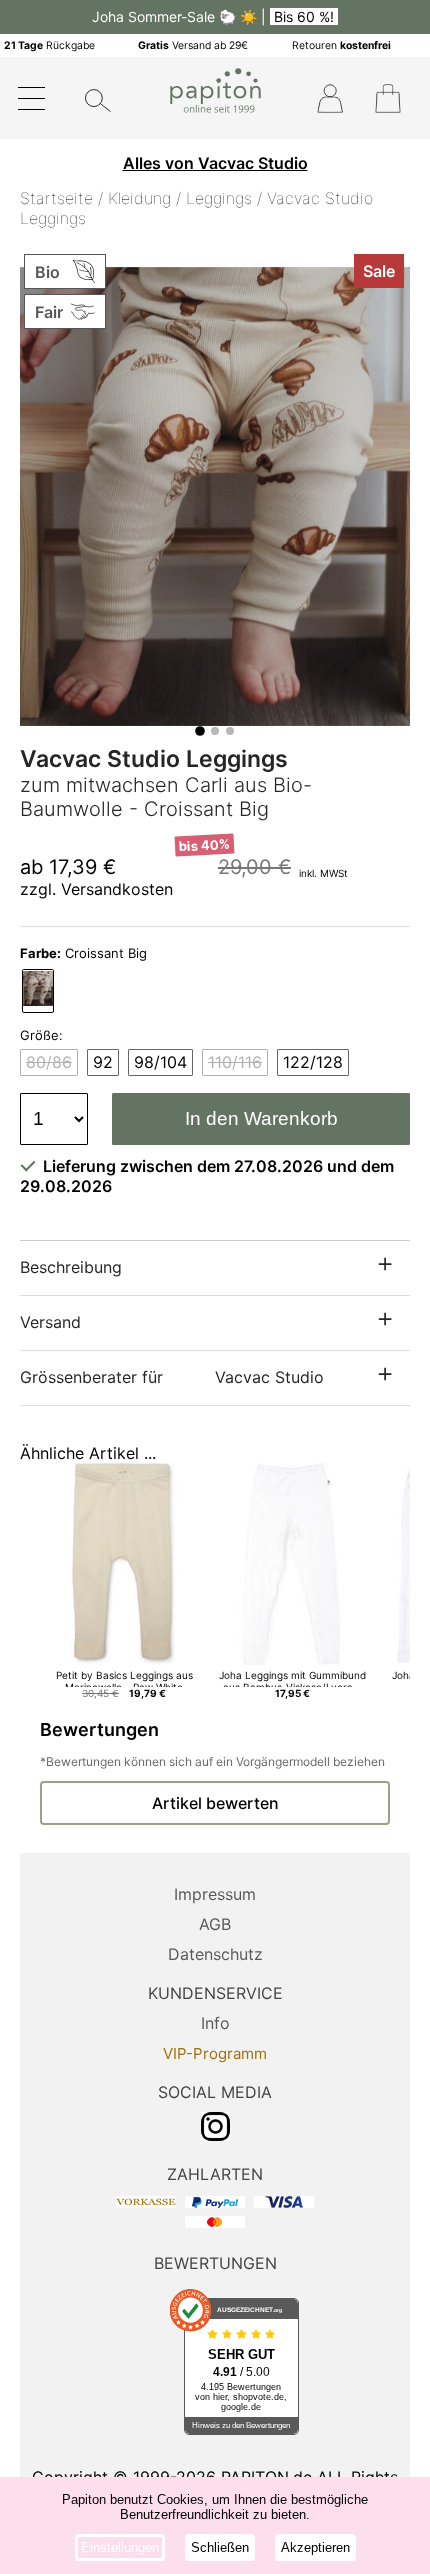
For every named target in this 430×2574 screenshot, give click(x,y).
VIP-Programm (215, 2053)
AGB (215, 1924)
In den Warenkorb (261, 1118)
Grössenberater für (172, 1377)
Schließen (220, 2547)
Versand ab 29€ (193, 45)
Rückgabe (49, 45)
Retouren (341, 45)
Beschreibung (71, 1267)
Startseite (56, 198)
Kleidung (139, 198)
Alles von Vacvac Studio (215, 163)
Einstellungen (120, 2547)
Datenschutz (215, 1954)
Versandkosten (117, 889)
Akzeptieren (315, 2547)
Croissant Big (83, 953)
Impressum (215, 1894)
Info (215, 2023)
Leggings (219, 198)
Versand (50, 1322)
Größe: (41, 1035)
